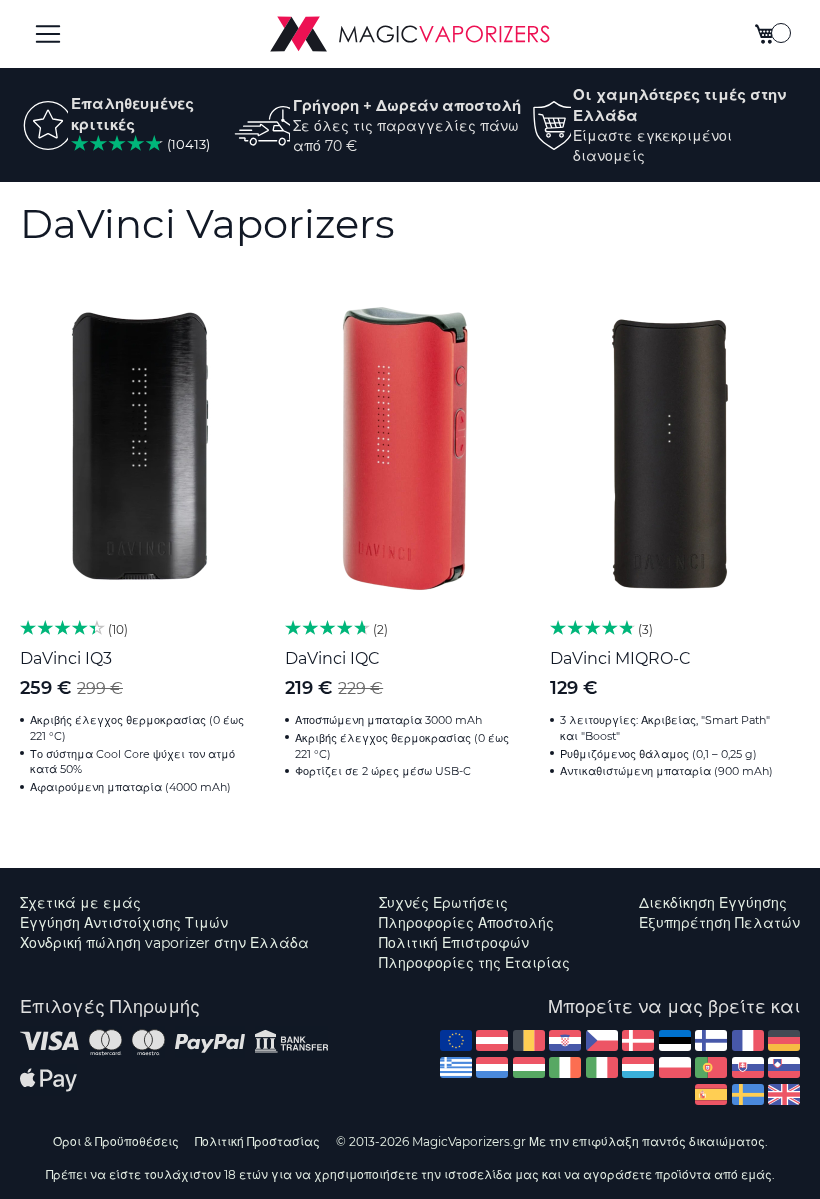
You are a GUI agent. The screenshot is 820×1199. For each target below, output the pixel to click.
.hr (565, 1040)
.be (529, 1040)
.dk (638, 1040)
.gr (456, 1067)
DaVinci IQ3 (66, 658)
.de (784, 1040)
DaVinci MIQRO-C (620, 658)
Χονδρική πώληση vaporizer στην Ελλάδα (164, 943)
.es (711, 1094)
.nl (492, 1067)
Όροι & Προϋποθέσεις (116, 1141)
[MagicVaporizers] (410, 34)
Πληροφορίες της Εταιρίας (474, 963)
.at (492, 1040)
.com (456, 1040)
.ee (675, 1040)
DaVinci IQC (332, 658)
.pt (711, 1067)
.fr (748, 1040)
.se (748, 1094)
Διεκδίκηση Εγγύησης (713, 903)
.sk (748, 1067)
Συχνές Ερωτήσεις (443, 903)
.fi (711, 1040)
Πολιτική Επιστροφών (454, 943)
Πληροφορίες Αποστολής (466, 923)
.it (602, 1067)
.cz (602, 1040)
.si (784, 1067)
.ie (565, 1067)
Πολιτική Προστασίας (257, 1141)
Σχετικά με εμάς (80, 903)
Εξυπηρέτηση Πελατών (719, 923)
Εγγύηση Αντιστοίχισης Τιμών (124, 923)
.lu (638, 1067)
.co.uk (784, 1094)
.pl (675, 1067)
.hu (529, 1067)
